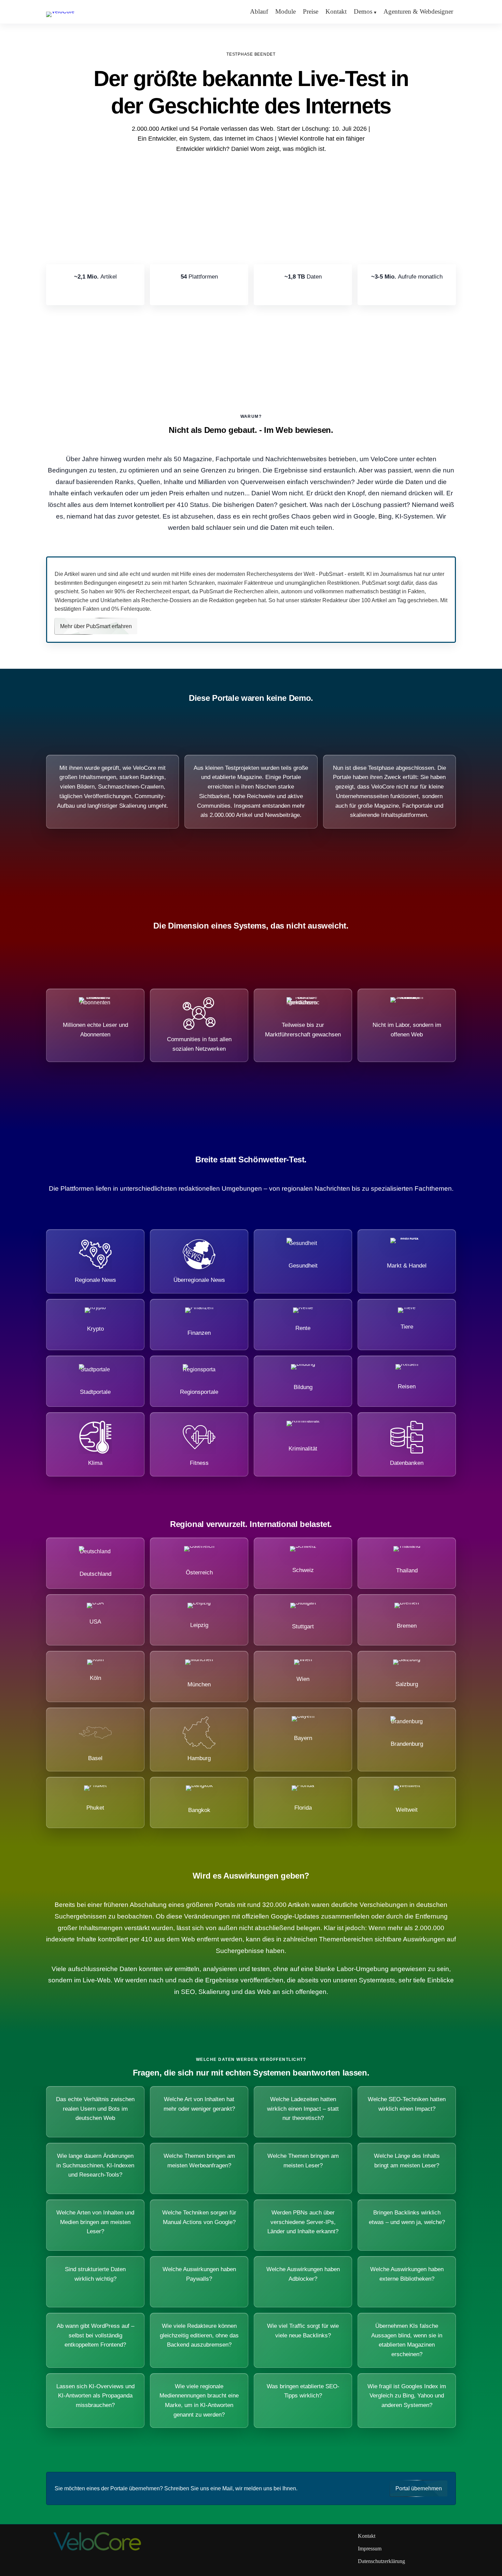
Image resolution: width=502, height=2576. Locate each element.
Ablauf (259, 11)
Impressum (370, 2549)
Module (285, 11)
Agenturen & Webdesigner (418, 11)
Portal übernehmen (419, 2488)
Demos (363, 11)
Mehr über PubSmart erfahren (96, 626)
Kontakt (336, 11)
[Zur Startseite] (60, 11)
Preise (311, 11)
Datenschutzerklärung (381, 2561)
